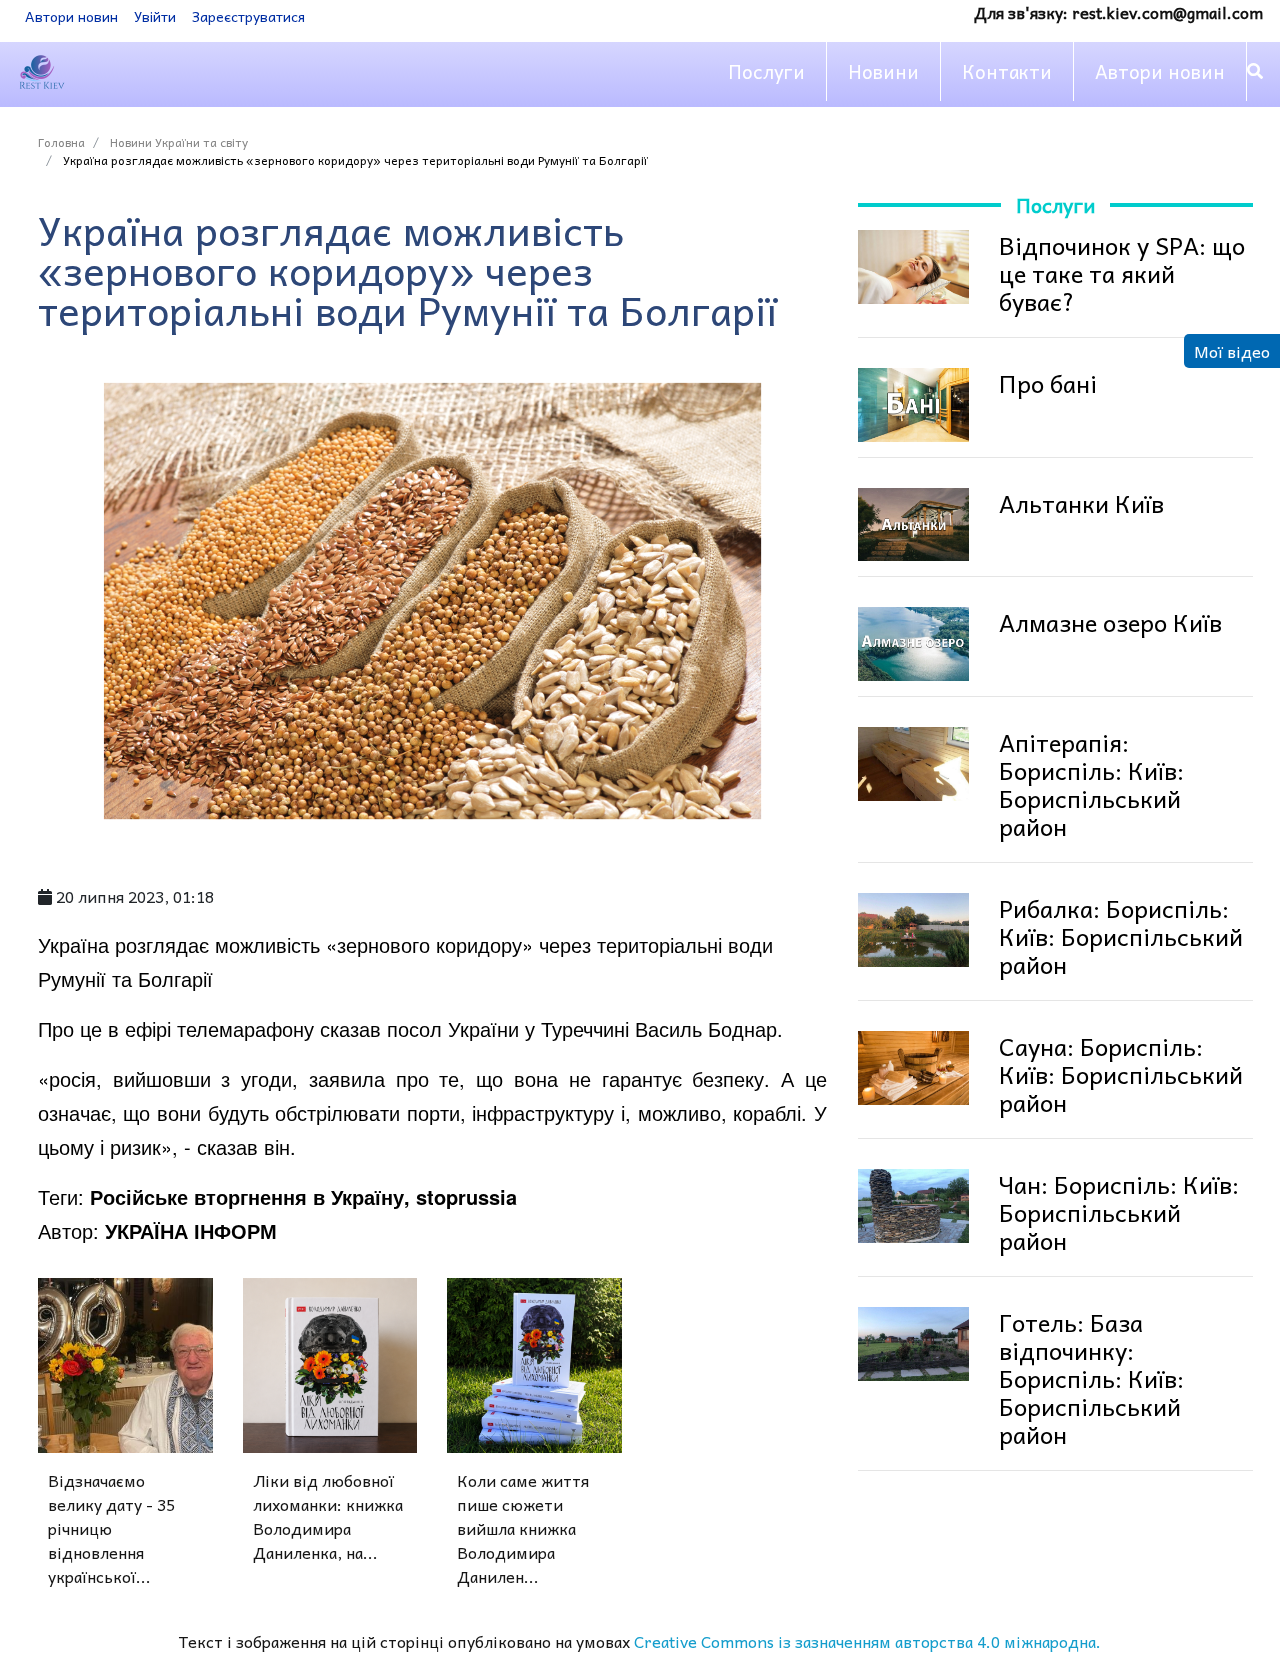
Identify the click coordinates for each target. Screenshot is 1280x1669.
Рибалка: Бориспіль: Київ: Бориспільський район (1121, 936)
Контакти (1007, 71)
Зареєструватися (248, 16)
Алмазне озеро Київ (1110, 622)
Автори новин (71, 16)
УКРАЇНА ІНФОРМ (191, 1230)
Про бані (1048, 383)
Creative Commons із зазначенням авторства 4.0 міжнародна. (867, 1641)
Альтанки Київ (1081, 503)
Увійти (155, 16)
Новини (883, 71)
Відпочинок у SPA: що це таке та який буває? (1122, 273)
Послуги (766, 71)
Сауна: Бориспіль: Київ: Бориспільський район (1121, 1074)
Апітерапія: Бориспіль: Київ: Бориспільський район (1091, 784)
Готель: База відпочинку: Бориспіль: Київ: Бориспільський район (1091, 1378)
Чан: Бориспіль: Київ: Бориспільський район (1119, 1212)
